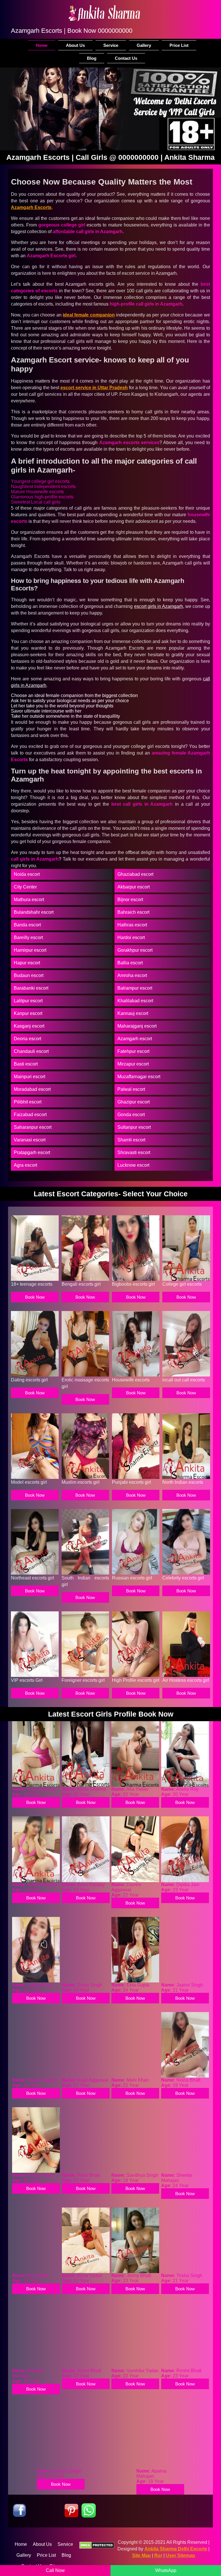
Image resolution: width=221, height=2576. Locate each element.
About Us (75, 45)
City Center (25, 887)
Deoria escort (27, 1039)
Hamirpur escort (30, 950)
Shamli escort (131, 1140)
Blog (92, 58)
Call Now (55, 2570)
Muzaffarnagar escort (139, 1077)
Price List (179, 45)
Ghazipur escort (134, 1102)
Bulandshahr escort (34, 912)
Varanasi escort (30, 1140)
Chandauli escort (31, 1051)
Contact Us (126, 58)
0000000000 (115, 31)
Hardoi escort (131, 937)
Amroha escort (132, 975)
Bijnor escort (130, 900)
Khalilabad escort (135, 1001)
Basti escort (26, 1064)
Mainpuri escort (29, 1077)
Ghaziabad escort (135, 874)
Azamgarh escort (135, 1039)
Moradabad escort (32, 1089)
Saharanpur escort (33, 1127)
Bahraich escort (133, 912)
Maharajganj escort (137, 1026)
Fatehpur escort (133, 1051)
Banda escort (27, 925)
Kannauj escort (133, 1013)
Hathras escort (132, 925)
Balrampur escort (135, 988)
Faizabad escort (30, 1115)
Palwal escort (131, 1089)
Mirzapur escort (133, 1064)
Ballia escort (130, 963)
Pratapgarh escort (32, 1152)
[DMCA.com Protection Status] (97, 2546)
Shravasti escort (134, 1152)
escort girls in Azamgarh (159, 606)
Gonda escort (131, 1115)
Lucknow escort (133, 1165)
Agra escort (25, 1165)
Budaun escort (29, 975)
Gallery (144, 45)
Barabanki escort (31, 988)
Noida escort (27, 874)
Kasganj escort (29, 1026)
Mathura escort (29, 900)
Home (42, 45)
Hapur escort (27, 963)
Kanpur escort (28, 1013)
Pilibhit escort (28, 1102)
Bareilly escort (28, 937)
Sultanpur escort (134, 1127)
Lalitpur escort (28, 1001)
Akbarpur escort (134, 887)
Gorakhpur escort (135, 950)
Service (111, 45)
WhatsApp (166, 2570)
